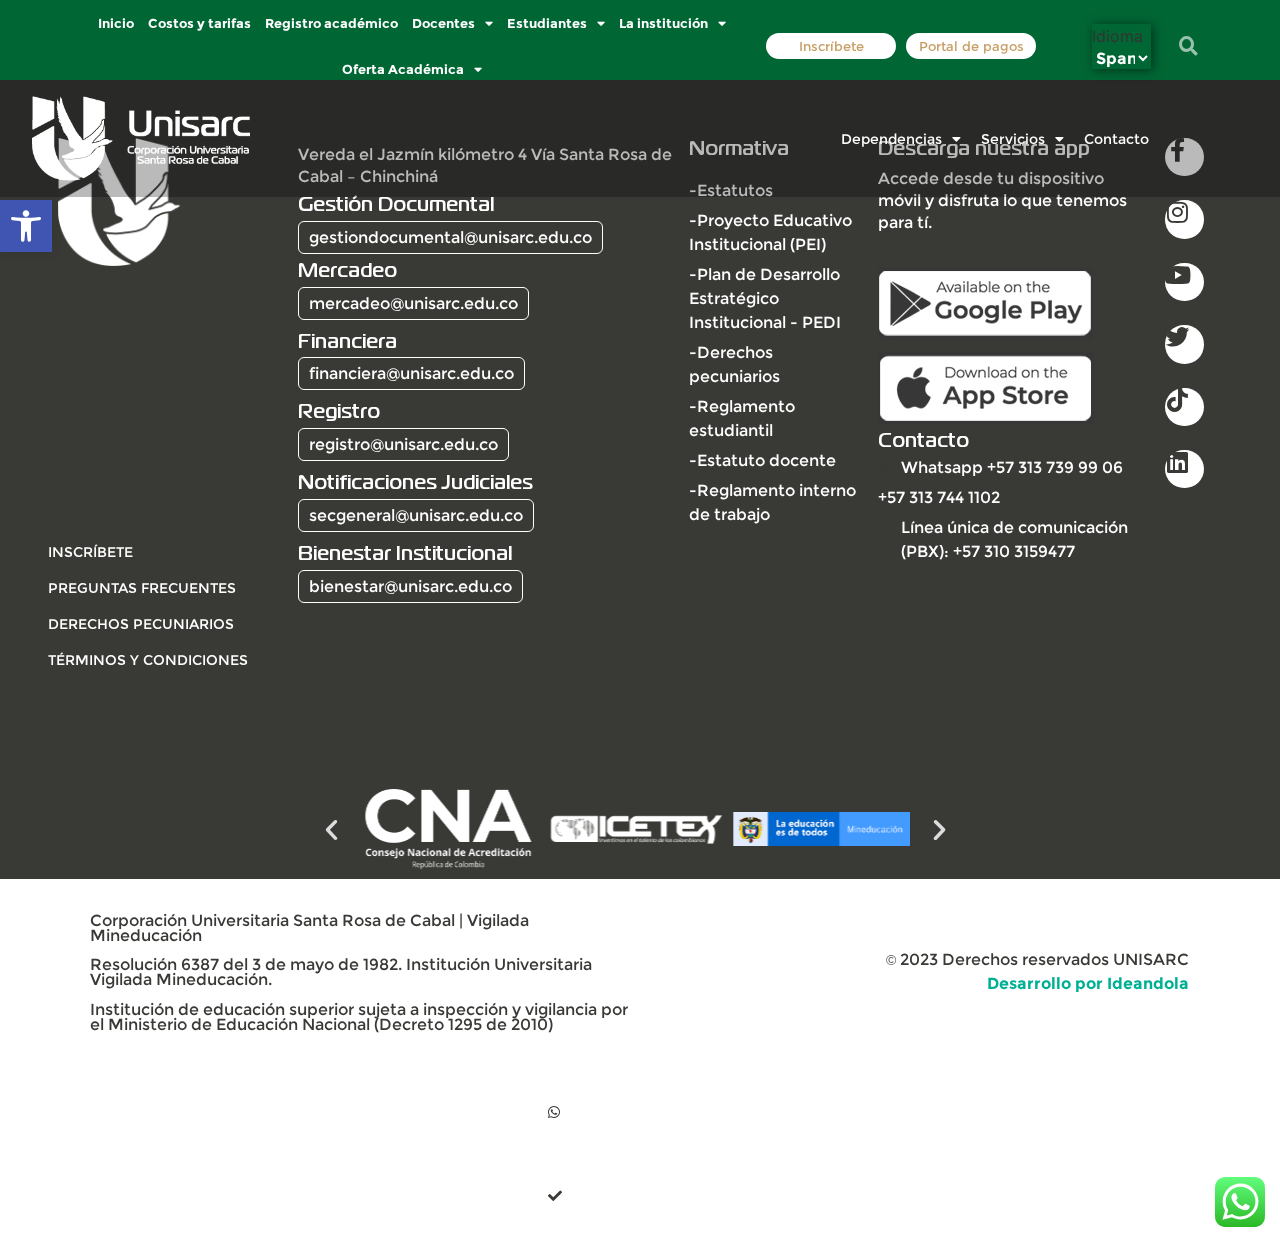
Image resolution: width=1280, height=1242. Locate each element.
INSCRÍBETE (90, 552)
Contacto (1116, 139)
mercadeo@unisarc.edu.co (413, 303)
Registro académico (331, 23)
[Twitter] (1184, 344)
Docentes (443, 23)
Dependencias (891, 139)
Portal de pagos (970, 46)
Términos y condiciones (148, 660)
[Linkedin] (1184, 469)
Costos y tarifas (199, 23)
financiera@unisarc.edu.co (411, 373)
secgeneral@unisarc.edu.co (416, 515)
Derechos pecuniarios (141, 624)
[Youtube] (1184, 282)
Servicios (1013, 139)
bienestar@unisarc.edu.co (410, 586)
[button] (26, 226)
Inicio (116, 23)
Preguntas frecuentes (142, 588)
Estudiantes (547, 23)
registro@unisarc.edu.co (403, 444)
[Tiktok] (1184, 407)
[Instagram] (1184, 219)
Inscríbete (830, 46)
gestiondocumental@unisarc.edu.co (450, 237)
